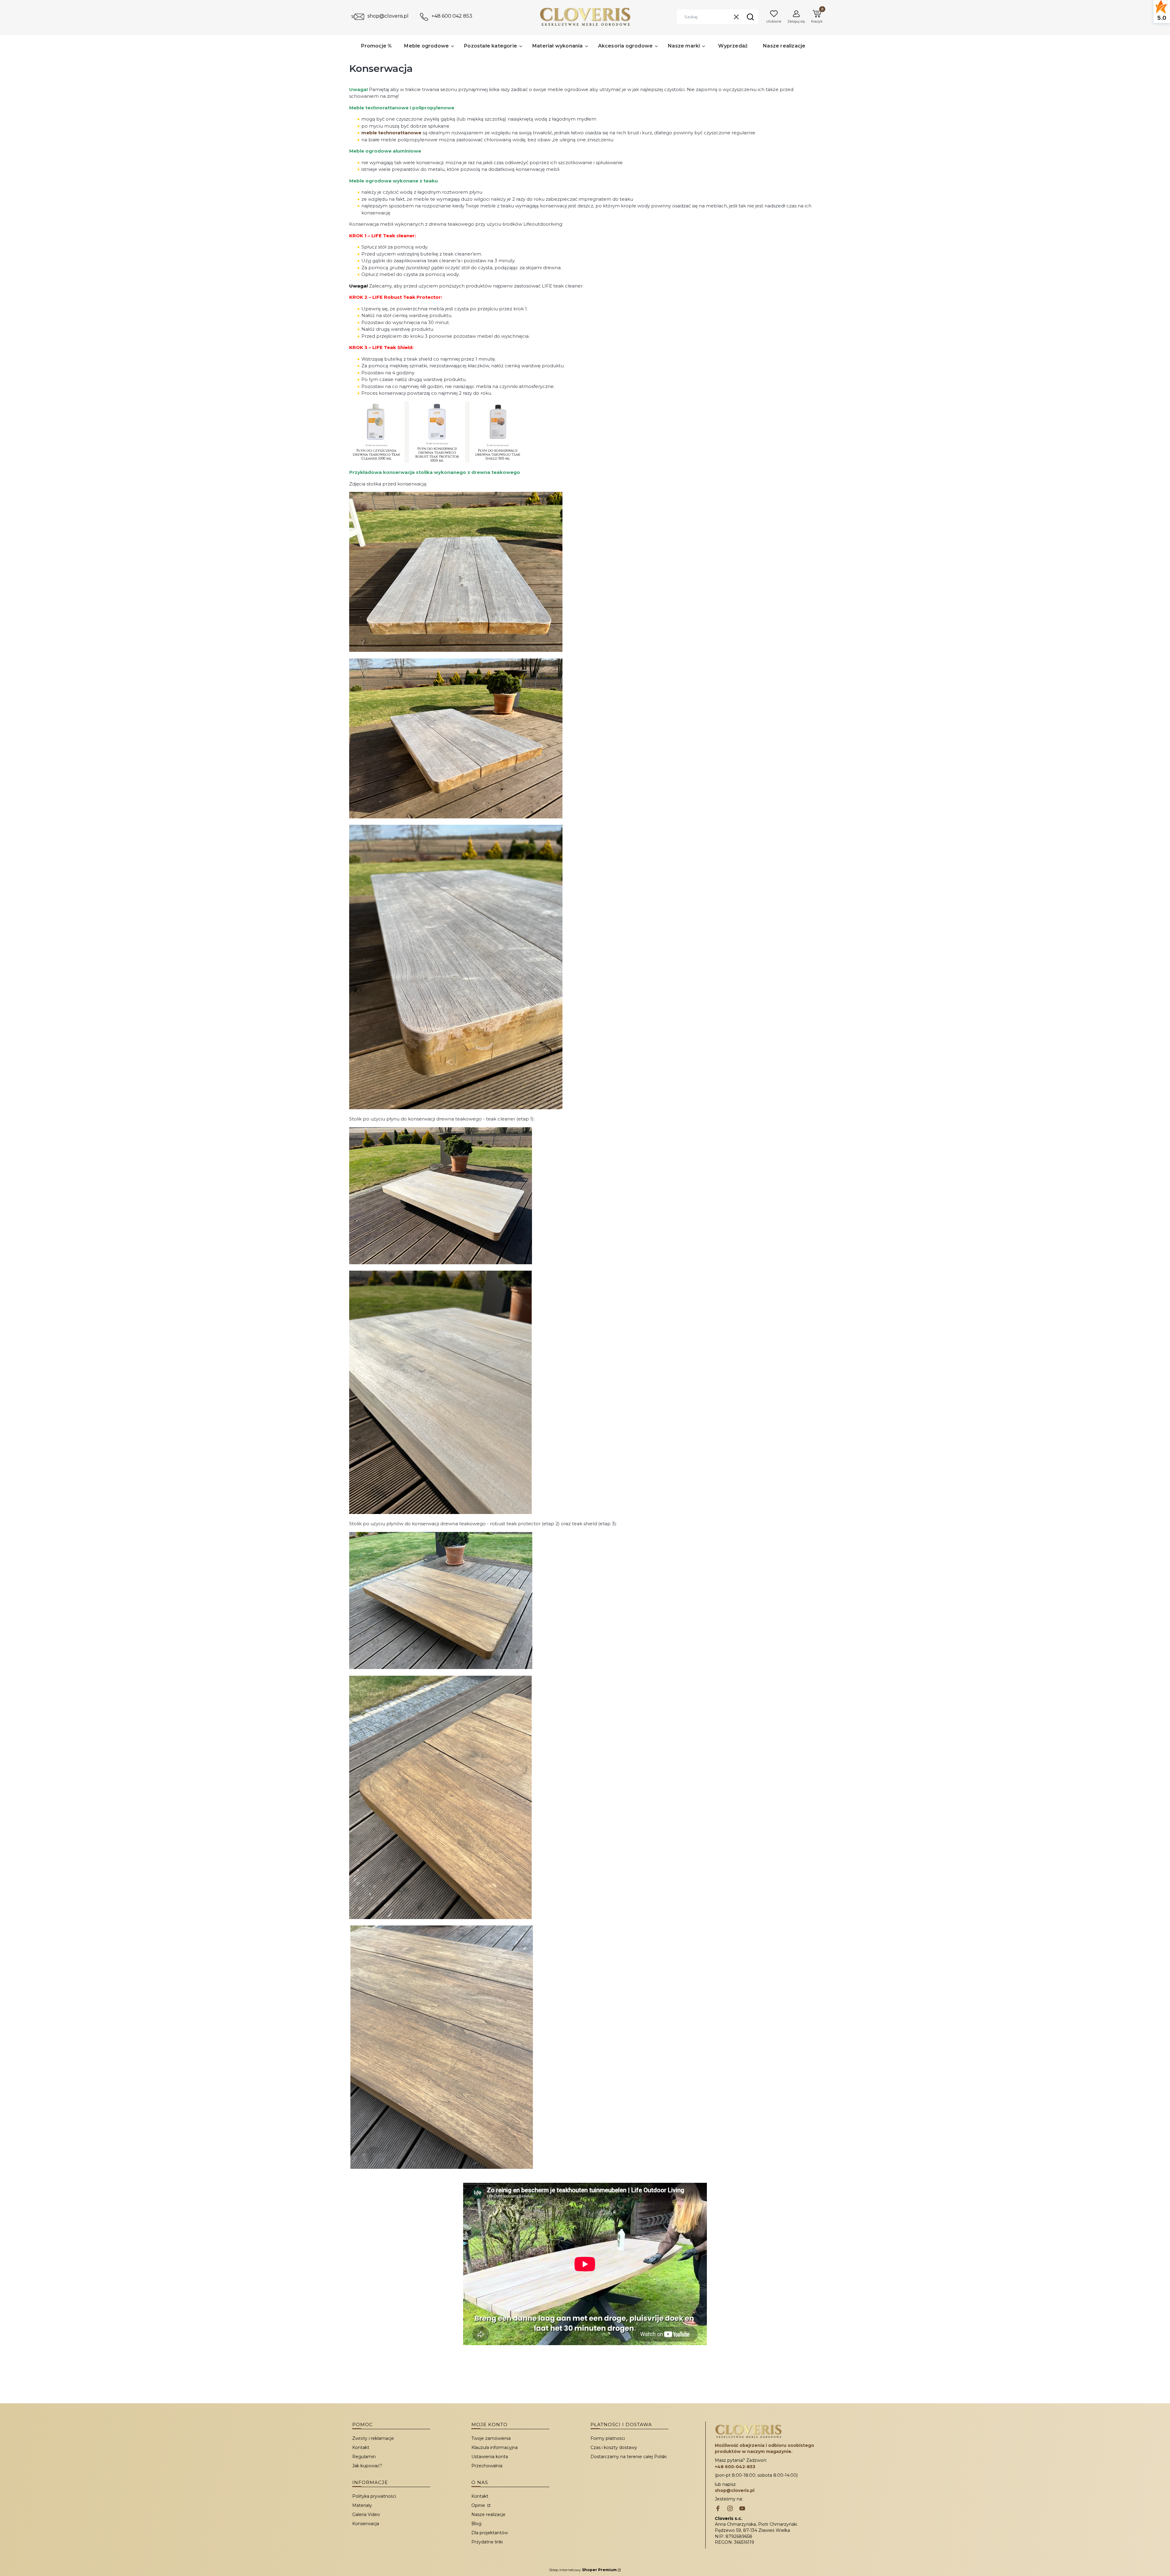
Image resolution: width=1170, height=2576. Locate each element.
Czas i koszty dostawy (614, 2447)
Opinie (479, 2505)
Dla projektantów (490, 2533)
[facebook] (718, 2509)
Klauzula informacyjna (495, 2447)
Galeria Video (366, 2514)
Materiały (362, 2505)
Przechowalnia (487, 2466)
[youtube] (742, 2509)
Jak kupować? (367, 2466)
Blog (476, 2524)
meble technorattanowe (391, 133)
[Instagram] (730, 2509)
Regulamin (364, 2457)
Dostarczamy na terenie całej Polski (629, 2457)
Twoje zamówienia (491, 2438)
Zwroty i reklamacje (373, 2438)
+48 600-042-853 (735, 2467)
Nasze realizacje (488, 2514)
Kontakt (361, 2447)
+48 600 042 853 (452, 16)
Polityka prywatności (374, 2496)
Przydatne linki (487, 2542)
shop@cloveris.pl (388, 16)
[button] (750, 17)
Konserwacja (366, 2524)
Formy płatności (608, 2438)
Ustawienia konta (490, 2457)
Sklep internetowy (583, 2570)
